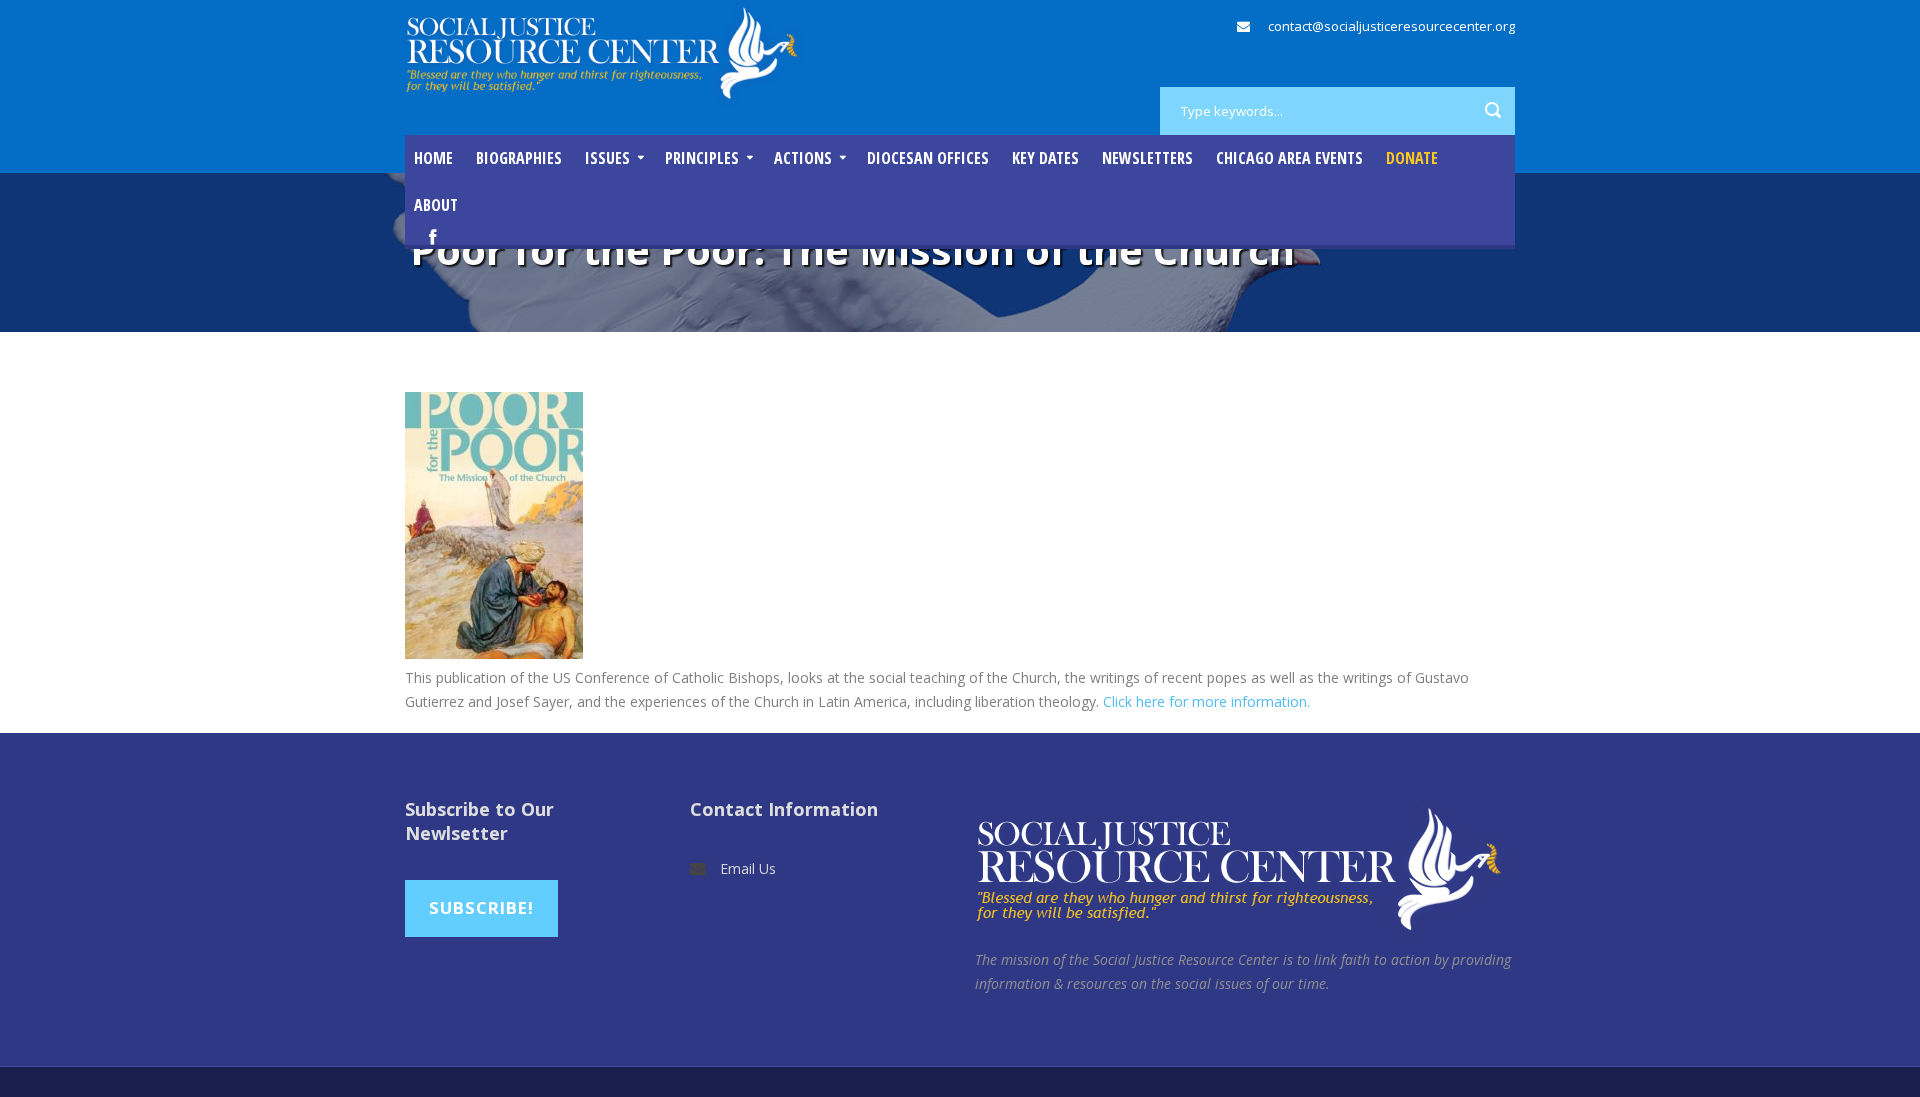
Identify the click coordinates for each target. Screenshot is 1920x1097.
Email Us (748, 868)
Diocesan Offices (928, 158)
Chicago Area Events (1289, 158)
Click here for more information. (1206, 701)
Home (433, 158)
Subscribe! (481, 907)
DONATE (1412, 158)
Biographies (519, 158)
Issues (607, 158)
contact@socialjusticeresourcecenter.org (1391, 26)
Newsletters (1147, 158)
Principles (702, 158)
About (436, 205)
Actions (803, 158)
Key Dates (1045, 158)
